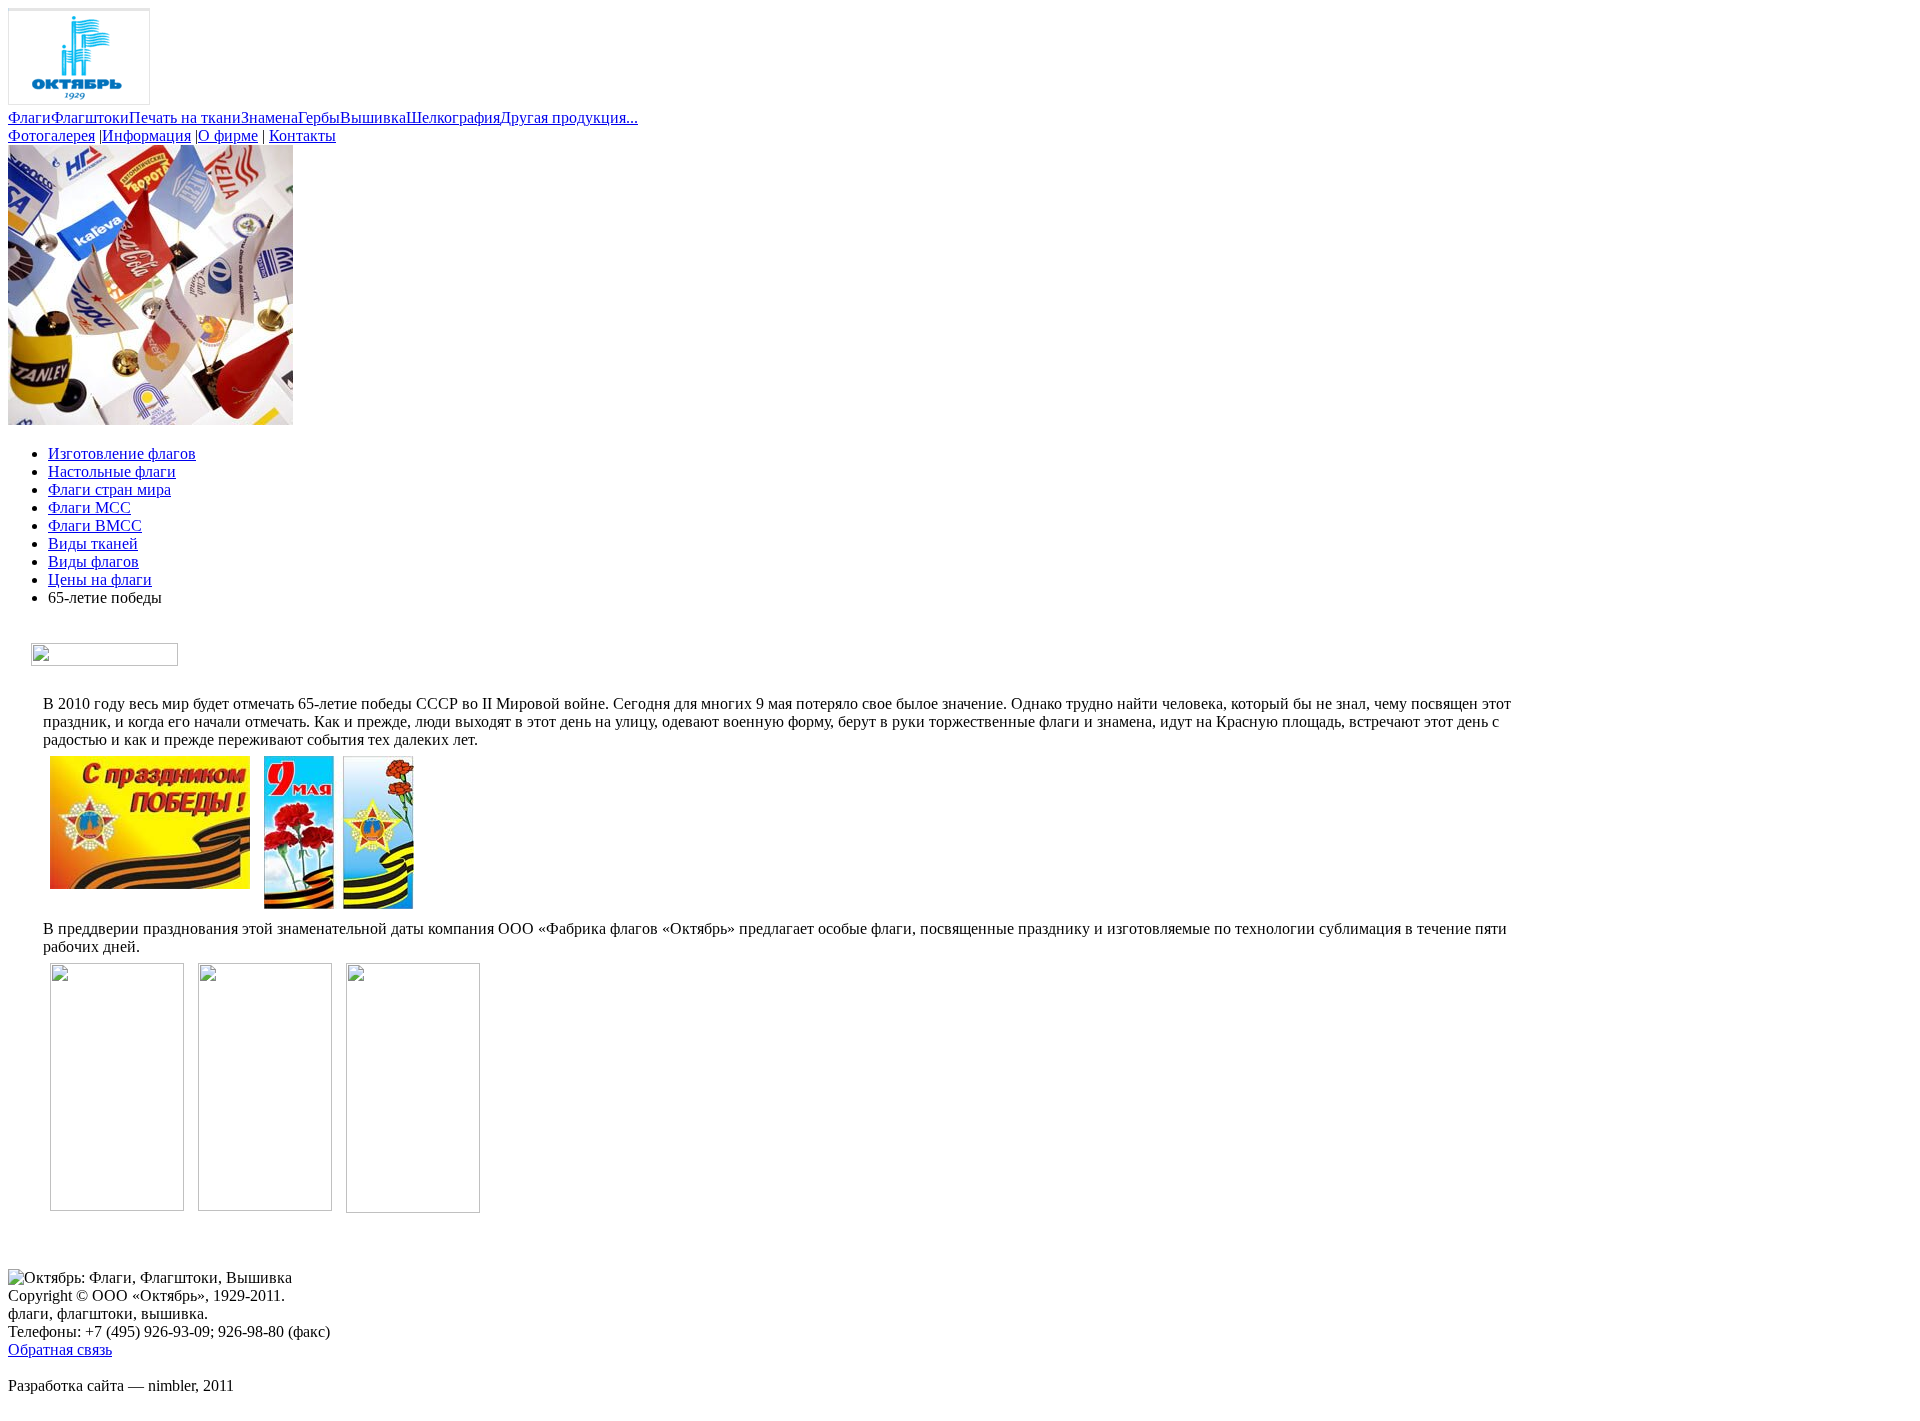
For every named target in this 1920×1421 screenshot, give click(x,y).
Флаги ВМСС (95, 525)
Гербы (319, 117)
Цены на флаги (100, 579)
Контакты (302, 135)
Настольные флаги (112, 471)
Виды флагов (93, 561)
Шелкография (453, 117)
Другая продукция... (569, 117)
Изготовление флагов (122, 453)
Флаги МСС (89, 507)
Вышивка (373, 117)
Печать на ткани (185, 117)
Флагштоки (90, 117)
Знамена (269, 117)
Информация (146, 135)
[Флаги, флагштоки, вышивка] (79, 99)
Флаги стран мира (109, 489)
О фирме (228, 135)
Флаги (29, 117)
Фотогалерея (51, 135)
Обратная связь (60, 1349)
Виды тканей (93, 543)
